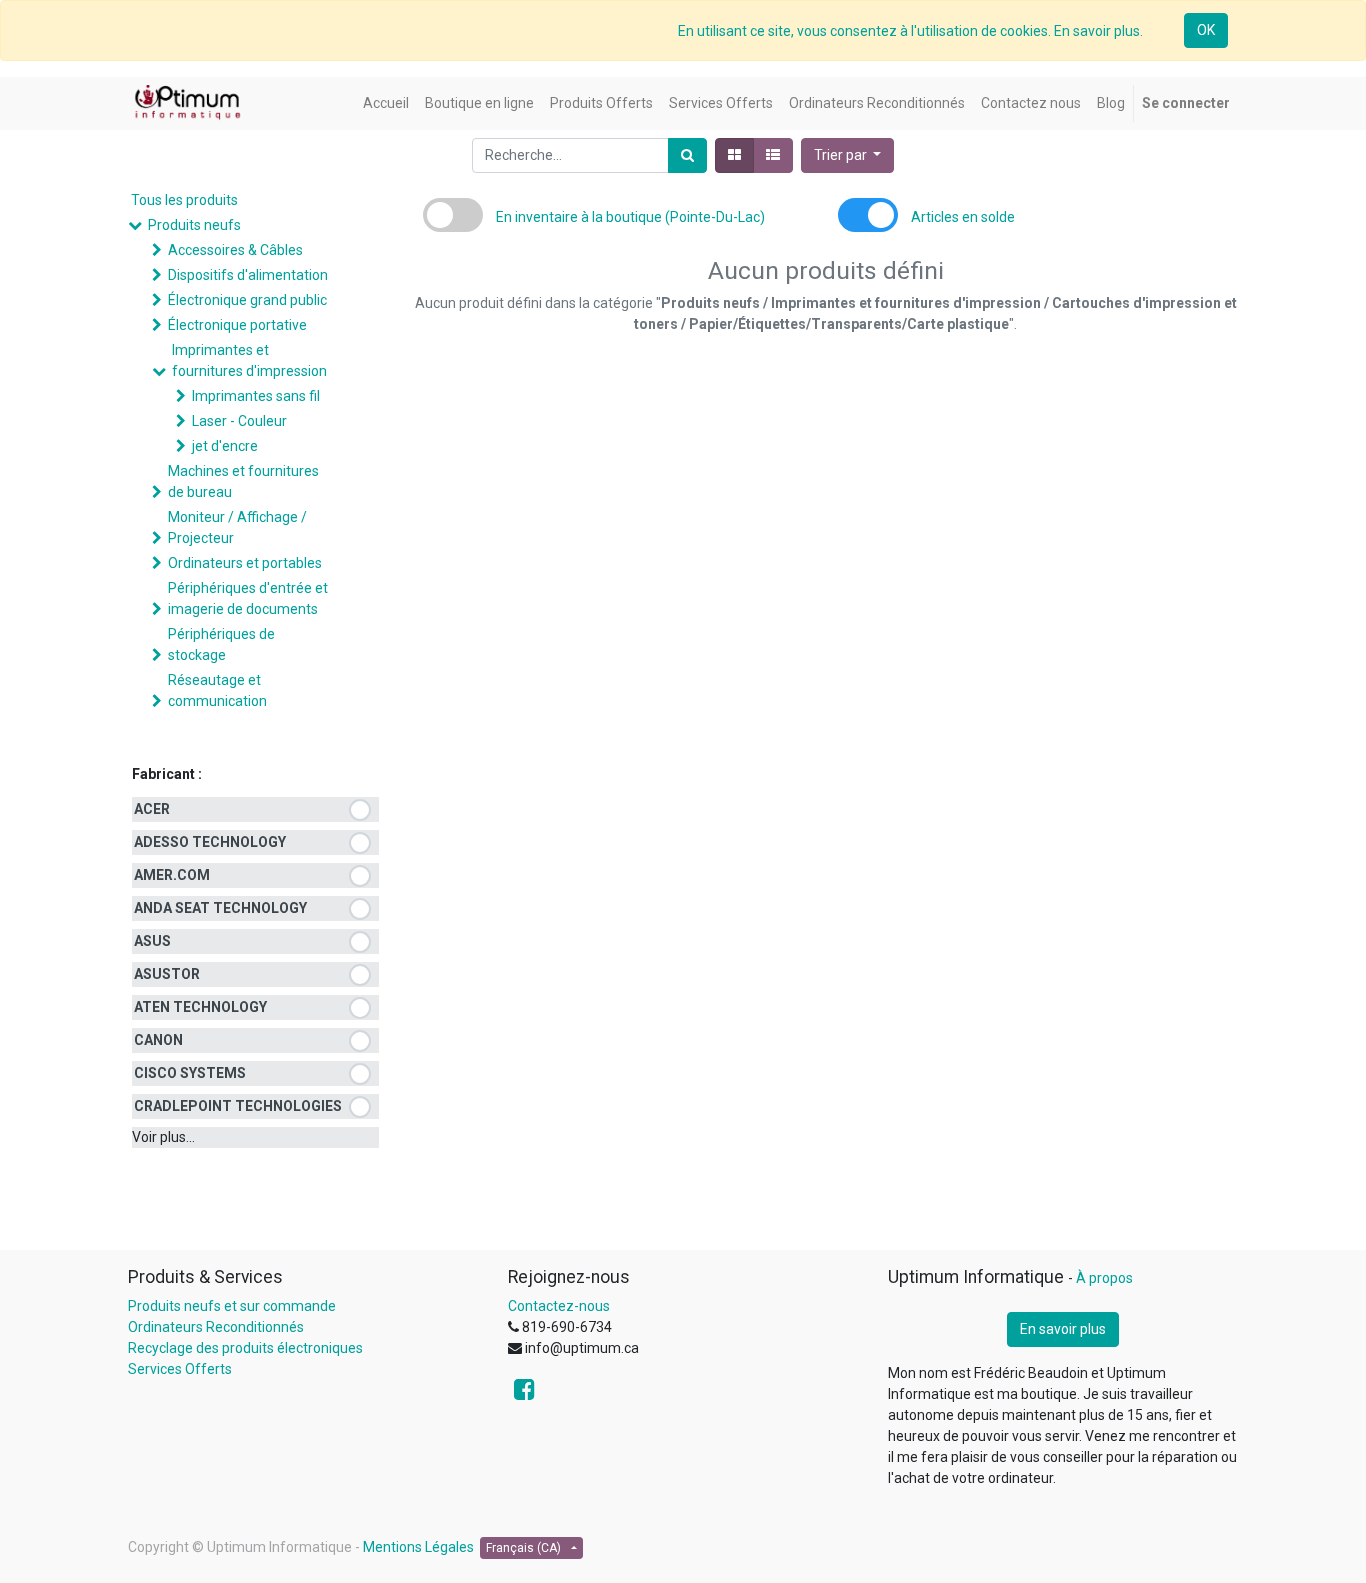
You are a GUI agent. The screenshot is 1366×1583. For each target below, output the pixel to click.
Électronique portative (237, 325)
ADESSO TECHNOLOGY (210, 842)
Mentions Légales (418, 1547)
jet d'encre (225, 446)
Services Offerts (180, 1369)
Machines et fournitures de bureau (243, 481)
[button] (848, 155)
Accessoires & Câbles (235, 250)
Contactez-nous (559, 1306)
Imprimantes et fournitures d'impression (249, 360)
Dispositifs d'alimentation (248, 275)
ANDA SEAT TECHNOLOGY (220, 908)
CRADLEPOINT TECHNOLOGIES (238, 1106)
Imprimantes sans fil (256, 396)
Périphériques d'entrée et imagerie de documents (248, 598)
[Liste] (773, 155)
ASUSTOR (167, 974)
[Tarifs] (734, 155)
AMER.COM (172, 875)
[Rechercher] (687, 155)
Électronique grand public (247, 300)
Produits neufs (194, 225)
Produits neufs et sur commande (232, 1306)
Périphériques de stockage (221, 644)
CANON (158, 1040)
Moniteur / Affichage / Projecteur (237, 527)
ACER (152, 809)
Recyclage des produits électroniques (245, 1348)
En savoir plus (1063, 1329)
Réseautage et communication (217, 690)
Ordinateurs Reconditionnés (216, 1327)
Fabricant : (167, 774)
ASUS (152, 941)
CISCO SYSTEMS (190, 1073)
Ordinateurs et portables (245, 563)
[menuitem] (386, 103)
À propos (1104, 1278)
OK (1206, 30)
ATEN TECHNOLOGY (200, 1007)
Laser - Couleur (239, 421)
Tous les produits (184, 200)
